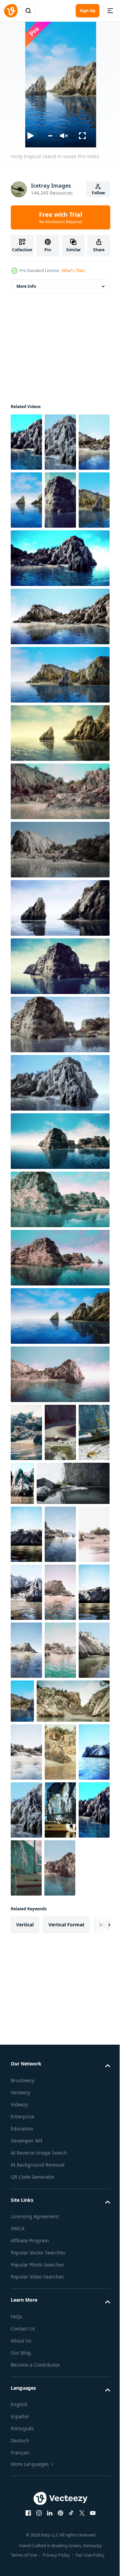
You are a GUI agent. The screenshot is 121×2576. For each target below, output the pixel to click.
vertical (25, 2214)
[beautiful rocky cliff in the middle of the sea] (47, 1933)
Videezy (19, 2394)
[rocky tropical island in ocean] (26, 442)
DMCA (18, 2518)
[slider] (50, 136)
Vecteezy (21, 2382)
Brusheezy (23, 2370)
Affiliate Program (30, 2530)
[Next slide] (94, 2215)
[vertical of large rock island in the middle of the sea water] (26, 1766)
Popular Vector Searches (38, 2542)
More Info (26, 286)
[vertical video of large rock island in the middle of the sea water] (60, 1824)
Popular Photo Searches (37, 2554)
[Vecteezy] (11, 11)
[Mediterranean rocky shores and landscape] (56, 1875)
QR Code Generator (33, 2467)
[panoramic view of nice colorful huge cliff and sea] (60, 1708)
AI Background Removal (38, 2455)
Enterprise (23, 2406)
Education (22, 2418)
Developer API (27, 2430)
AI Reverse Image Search (39, 2442)
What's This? (73, 271)
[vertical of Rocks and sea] (26, 1650)
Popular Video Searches (37, 2566)
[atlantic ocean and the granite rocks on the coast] (26, 1708)
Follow (98, 193)
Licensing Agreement (35, 2506)
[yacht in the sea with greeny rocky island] (26, 2100)
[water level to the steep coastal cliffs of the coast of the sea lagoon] (26, 1490)
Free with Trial (61, 217)
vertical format (66, 2214)
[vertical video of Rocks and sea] (60, 1650)
